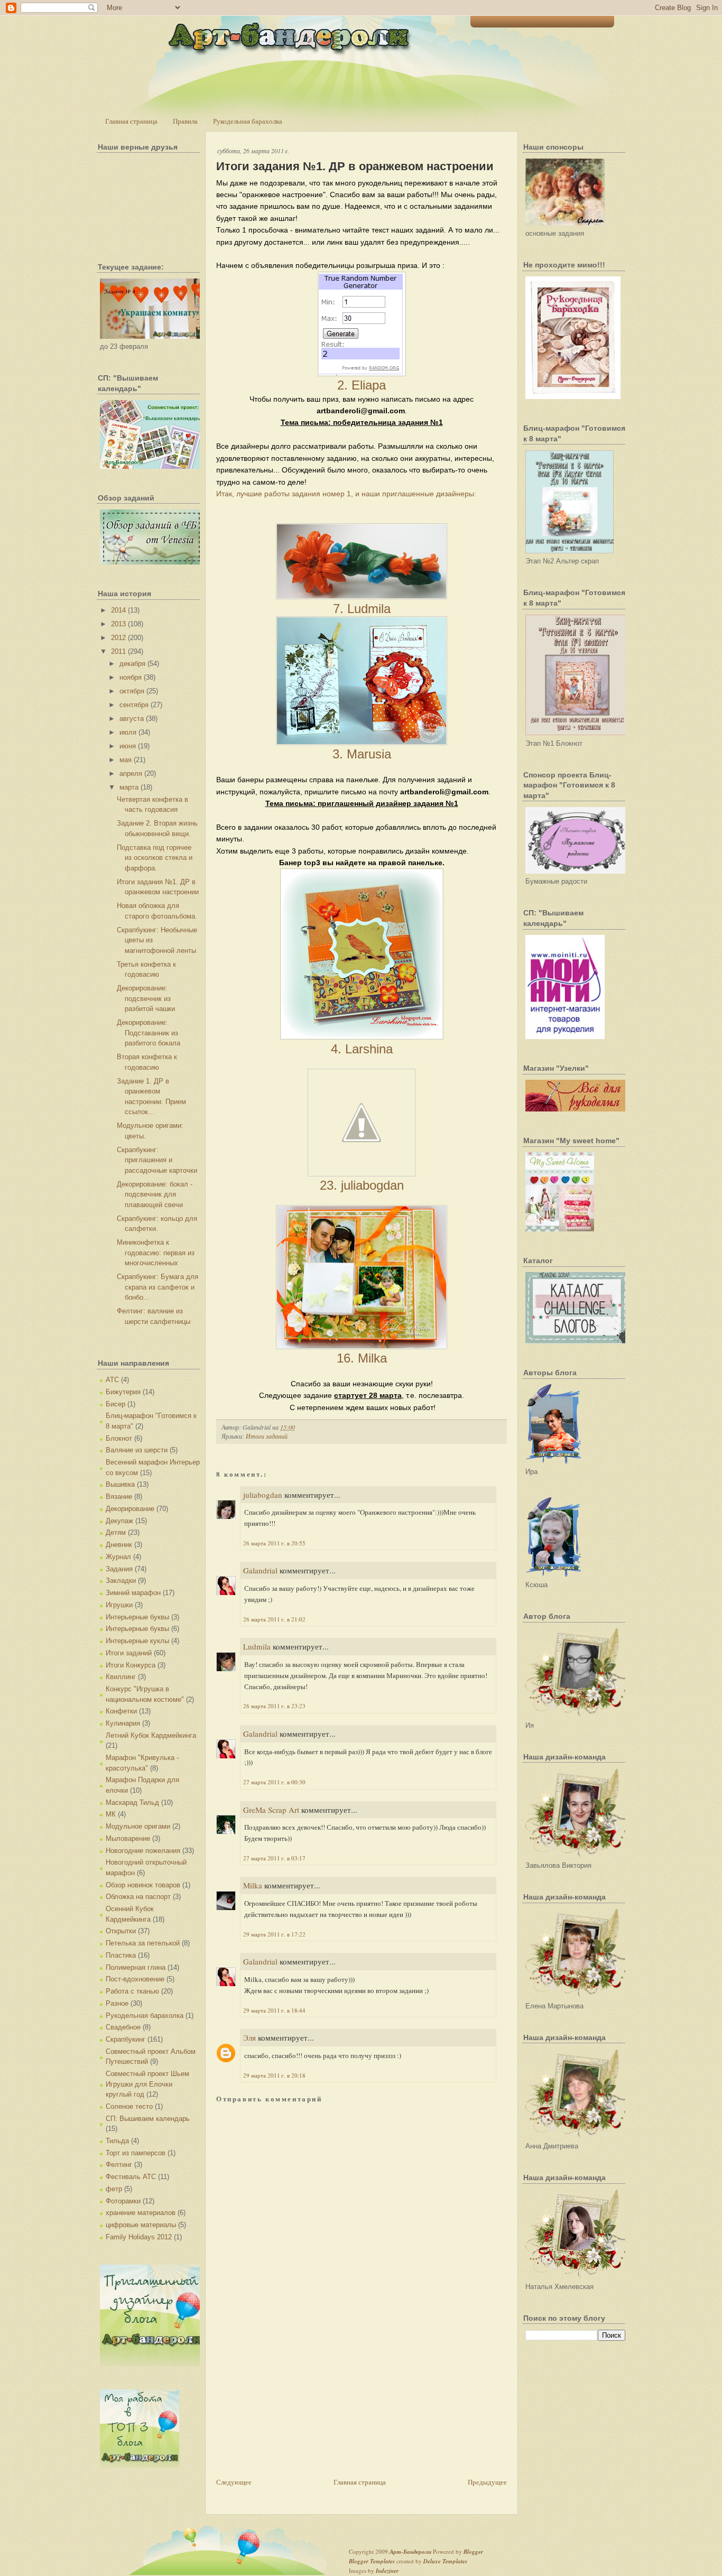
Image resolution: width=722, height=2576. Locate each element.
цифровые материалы (141, 2225)
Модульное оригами (138, 1826)
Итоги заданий (129, 1653)
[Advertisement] (295, 2402)
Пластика (121, 1955)
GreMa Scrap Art (271, 1810)
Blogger (473, 2552)
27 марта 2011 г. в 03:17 (274, 1858)
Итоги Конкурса (131, 1665)
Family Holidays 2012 (139, 2237)
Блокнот (119, 1438)
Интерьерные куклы (137, 1641)
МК (111, 1814)
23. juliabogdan (362, 1185)
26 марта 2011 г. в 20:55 (274, 1543)
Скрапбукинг (126, 2039)
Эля (249, 2037)
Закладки (121, 1581)
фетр (114, 2189)
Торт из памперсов (136, 2153)
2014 (118, 610)
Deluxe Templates (445, 2561)
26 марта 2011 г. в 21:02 (274, 1619)
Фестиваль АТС (131, 2177)
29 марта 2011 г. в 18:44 (274, 2010)
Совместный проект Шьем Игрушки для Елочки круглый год (147, 2084)
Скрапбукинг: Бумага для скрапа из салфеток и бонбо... (158, 1287)
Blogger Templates (372, 2561)
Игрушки (119, 1605)
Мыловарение (128, 1838)
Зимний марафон (133, 1593)
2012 (118, 638)
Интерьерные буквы (137, 1617)
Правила (185, 121)
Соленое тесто (129, 2106)
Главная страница (131, 121)
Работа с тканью (132, 1991)
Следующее (234, 2482)
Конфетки (121, 1711)
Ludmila (257, 1646)
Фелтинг (119, 2165)
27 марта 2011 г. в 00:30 (274, 1782)
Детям (116, 1532)
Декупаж (119, 1521)
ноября (131, 677)
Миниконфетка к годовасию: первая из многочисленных (156, 1253)
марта (129, 787)
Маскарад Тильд (132, 1803)
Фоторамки (123, 2201)
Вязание (119, 1497)
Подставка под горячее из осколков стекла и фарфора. (155, 858)
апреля (131, 773)
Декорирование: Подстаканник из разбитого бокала (149, 1033)
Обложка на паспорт (138, 1897)
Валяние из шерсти (137, 1450)
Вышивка (120, 1484)
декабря (132, 664)
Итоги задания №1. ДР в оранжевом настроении (355, 166)
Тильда (117, 2141)
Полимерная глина (136, 1967)
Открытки (121, 1931)
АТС (112, 1380)
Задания (119, 1569)
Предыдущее (487, 2482)
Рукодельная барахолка (248, 121)
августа (132, 719)
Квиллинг (121, 1677)
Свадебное (123, 2027)
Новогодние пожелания (143, 1851)
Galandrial (260, 1570)
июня (128, 746)
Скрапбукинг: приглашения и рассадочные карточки (157, 1160)
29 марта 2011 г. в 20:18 (274, 2075)
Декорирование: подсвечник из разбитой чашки (146, 998)
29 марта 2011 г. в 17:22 (274, 1934)
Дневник (119, 1545)
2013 (118, 624)
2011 (118, 651)
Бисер (115, 1404)
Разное (117, 2003)
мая (126, 760)
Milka (253, 1885)
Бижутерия (123, 1392)
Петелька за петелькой (143, 1943)
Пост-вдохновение (135, 1979)
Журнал (118, 1557)
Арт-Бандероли (410, 2552)
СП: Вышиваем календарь (148, 2119)
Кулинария (123, 1723)
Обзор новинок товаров (143, 1885)
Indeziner (387, 2571)
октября (132, 691)
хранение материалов (141, 2213)
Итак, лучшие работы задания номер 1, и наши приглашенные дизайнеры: (346, 494)
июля (128, 732)
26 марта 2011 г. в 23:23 (274, 1706)
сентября (134, 705)
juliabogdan (263, 1495)
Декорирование (130, 1509)
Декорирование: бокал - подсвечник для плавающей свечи (155, 1194)
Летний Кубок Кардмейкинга (151, 1735)
